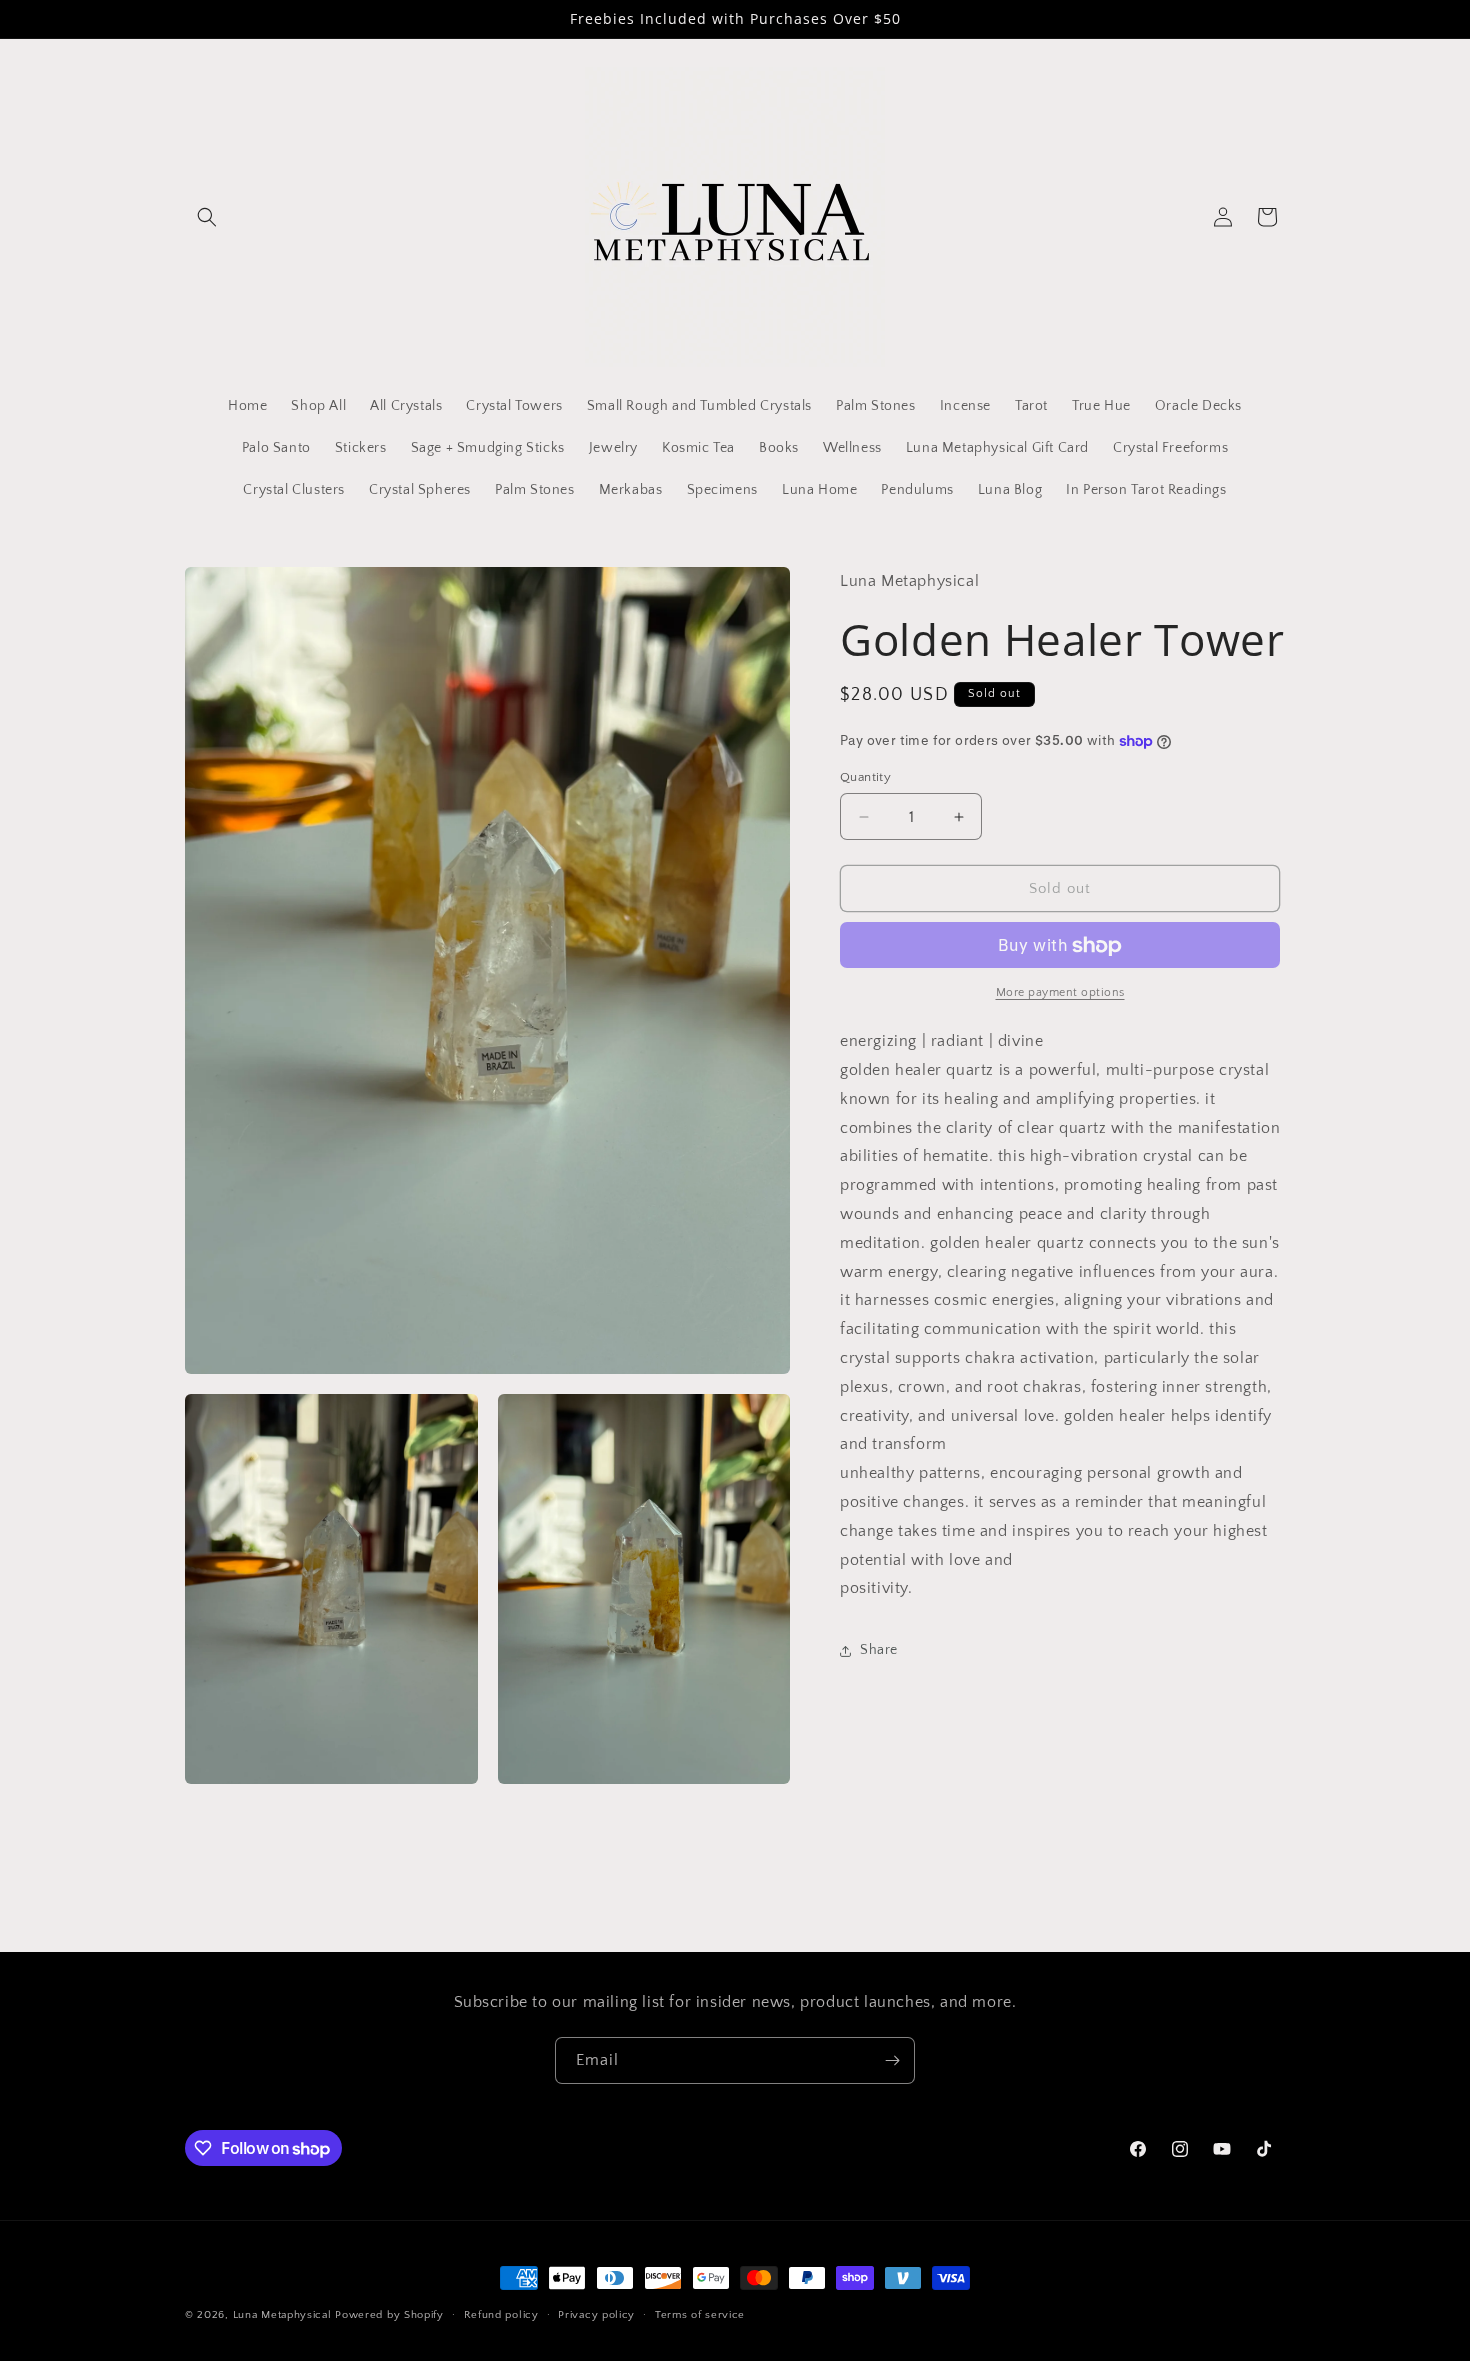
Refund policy (501, 2315)
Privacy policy (596, 2315)
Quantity (865, 777)
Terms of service (700, 2315)
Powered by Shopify (389, 2315)
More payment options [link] (1060, 993)
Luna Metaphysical (282, 2315)
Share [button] (879, 1650)
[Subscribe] (892, 2060)
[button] (207, 217)
